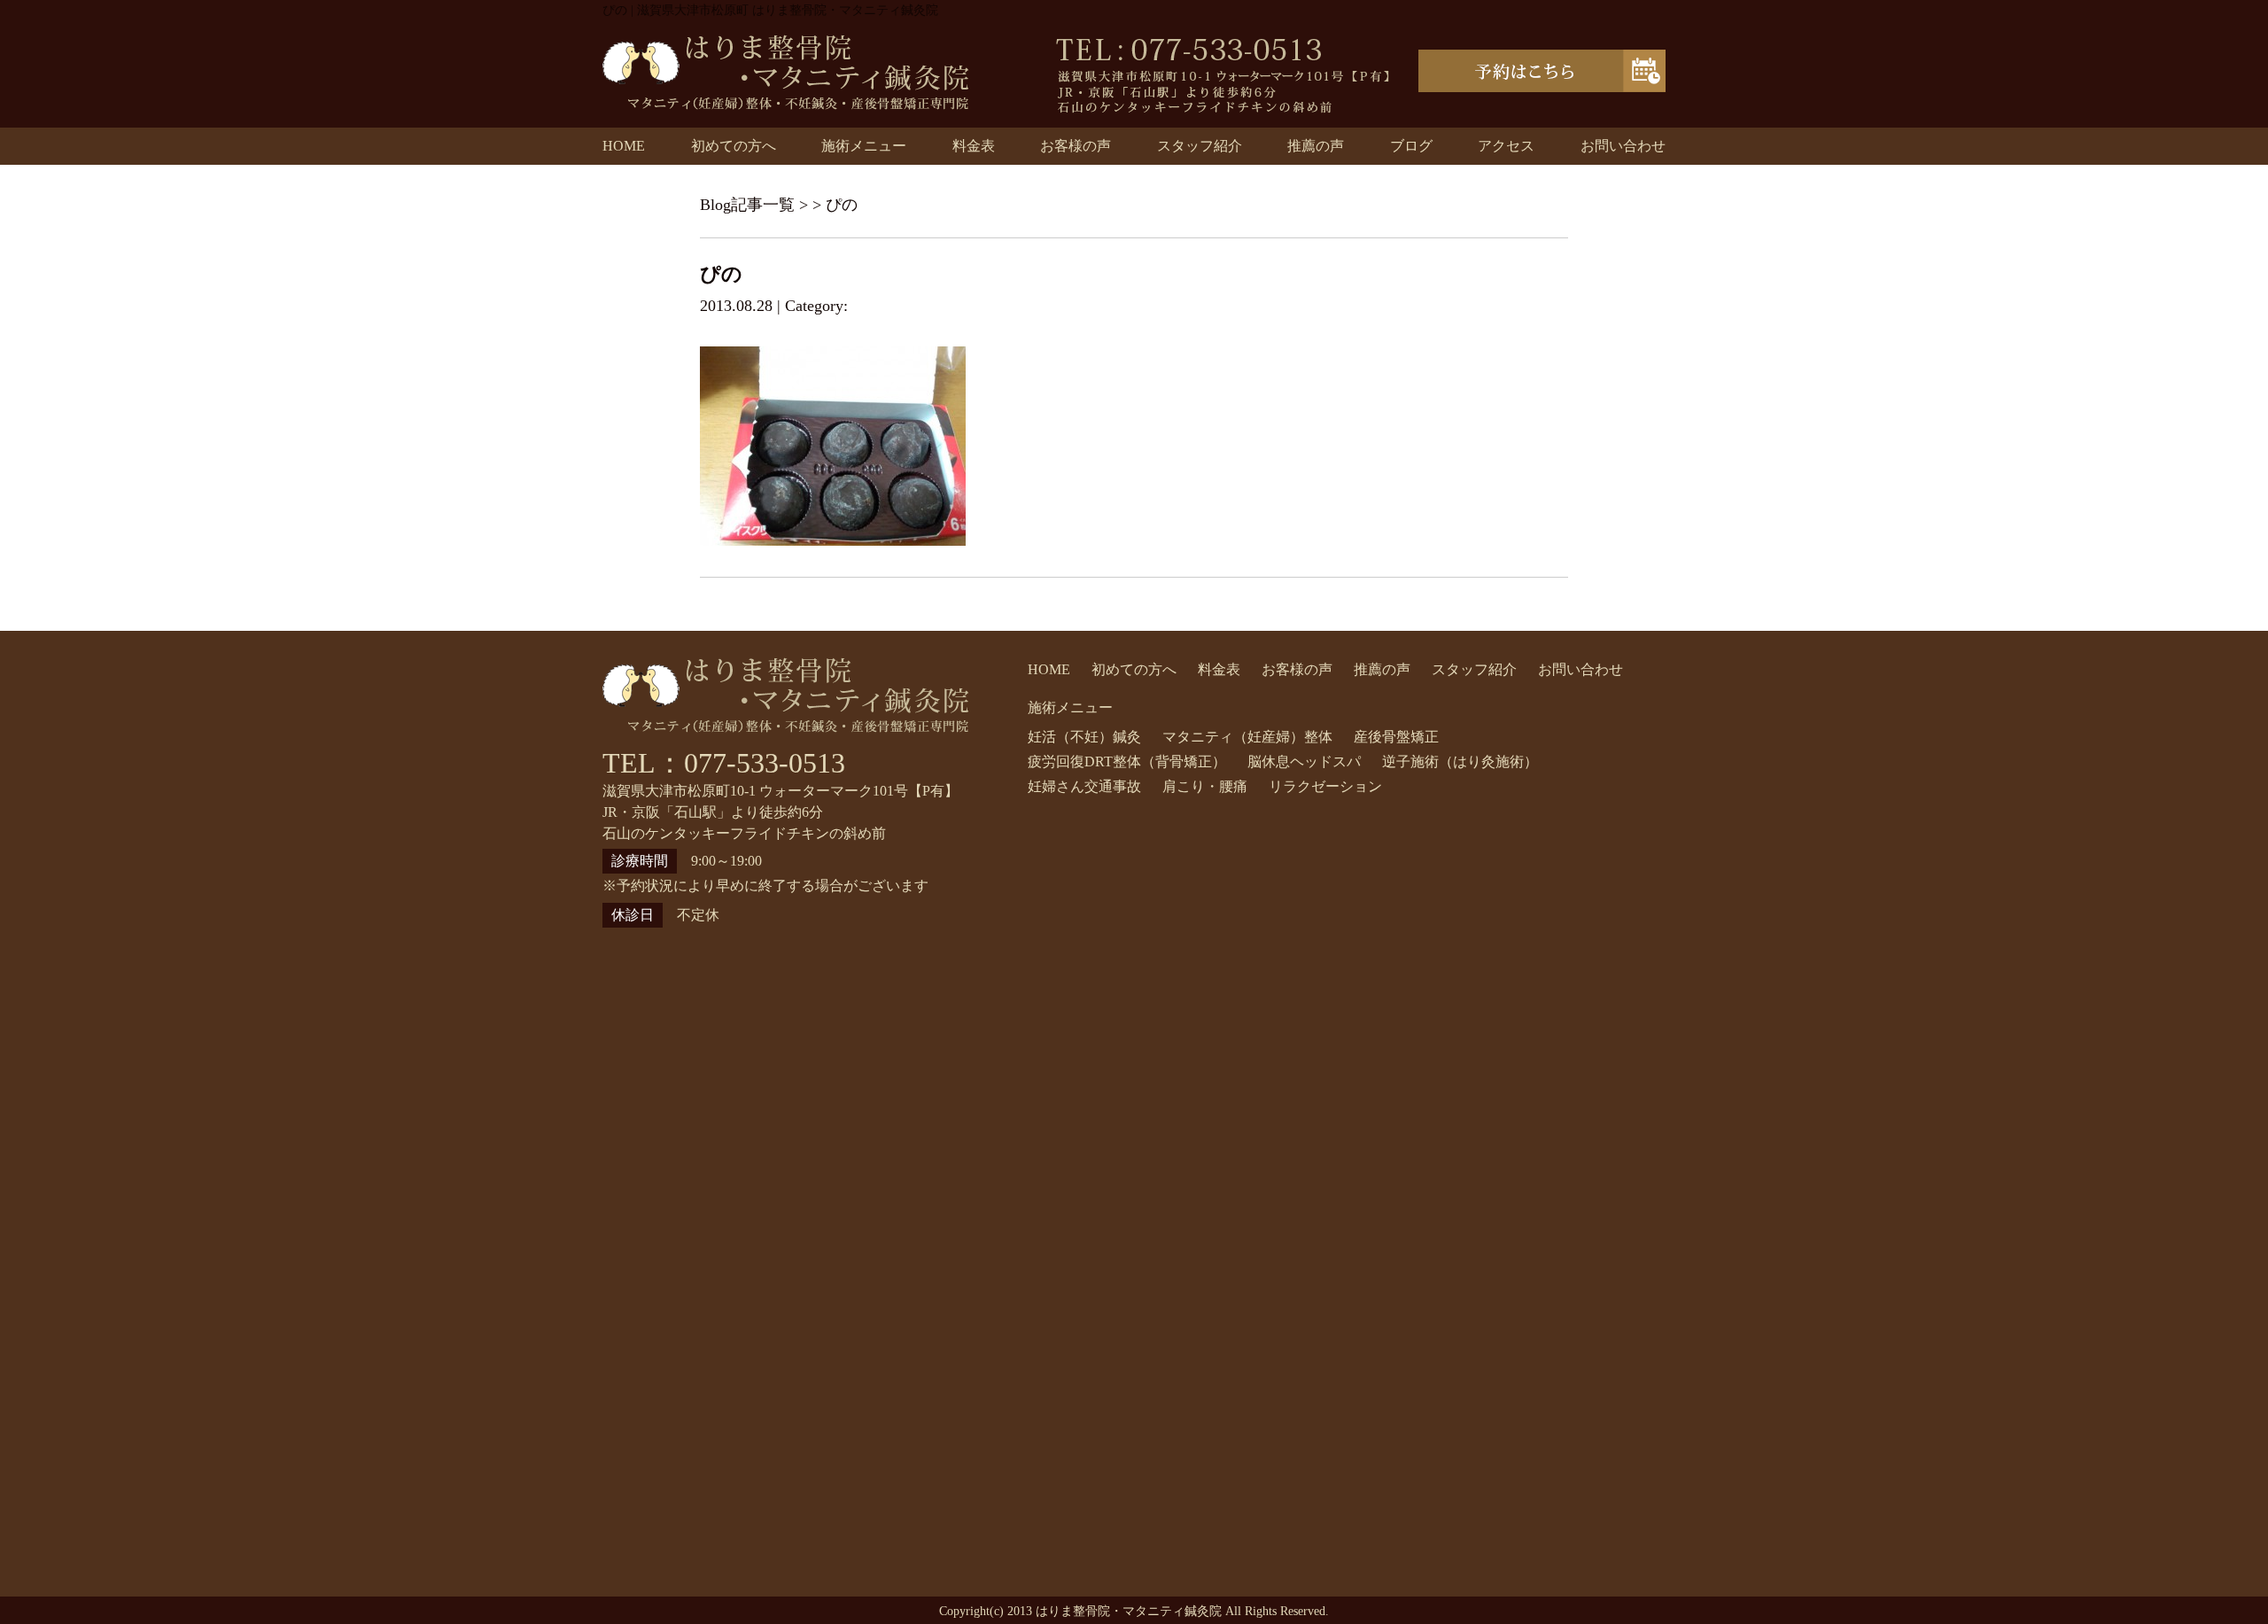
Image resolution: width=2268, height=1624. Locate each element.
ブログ (1411, 146)
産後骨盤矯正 (1396, 737)
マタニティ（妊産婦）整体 (1247, 737)
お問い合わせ (1623, 146)
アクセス (1506, 146)
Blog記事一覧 (747, 205)
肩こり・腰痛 (1205, 786)
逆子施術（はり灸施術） (1460, 761)
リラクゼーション (1325, 786)
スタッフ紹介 (1200, 146)
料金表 (974, 146)
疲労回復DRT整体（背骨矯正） (1127, 761)
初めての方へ (734, 146)
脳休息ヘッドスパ (1304, 761)
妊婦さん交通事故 (1084, 786)
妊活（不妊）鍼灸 (1084, 737)
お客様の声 (1076, 146)
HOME (624, 146)
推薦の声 (1316, 146)
